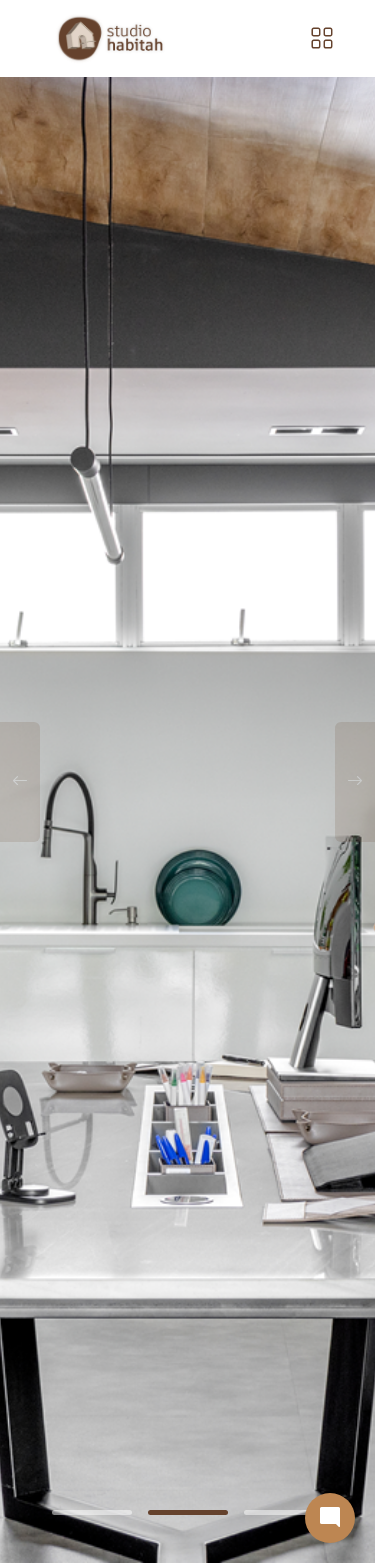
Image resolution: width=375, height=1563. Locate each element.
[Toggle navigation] (322, 39)
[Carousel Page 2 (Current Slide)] (188, 1512)
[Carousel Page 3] (284, 1512)
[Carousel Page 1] (92, 1512)
